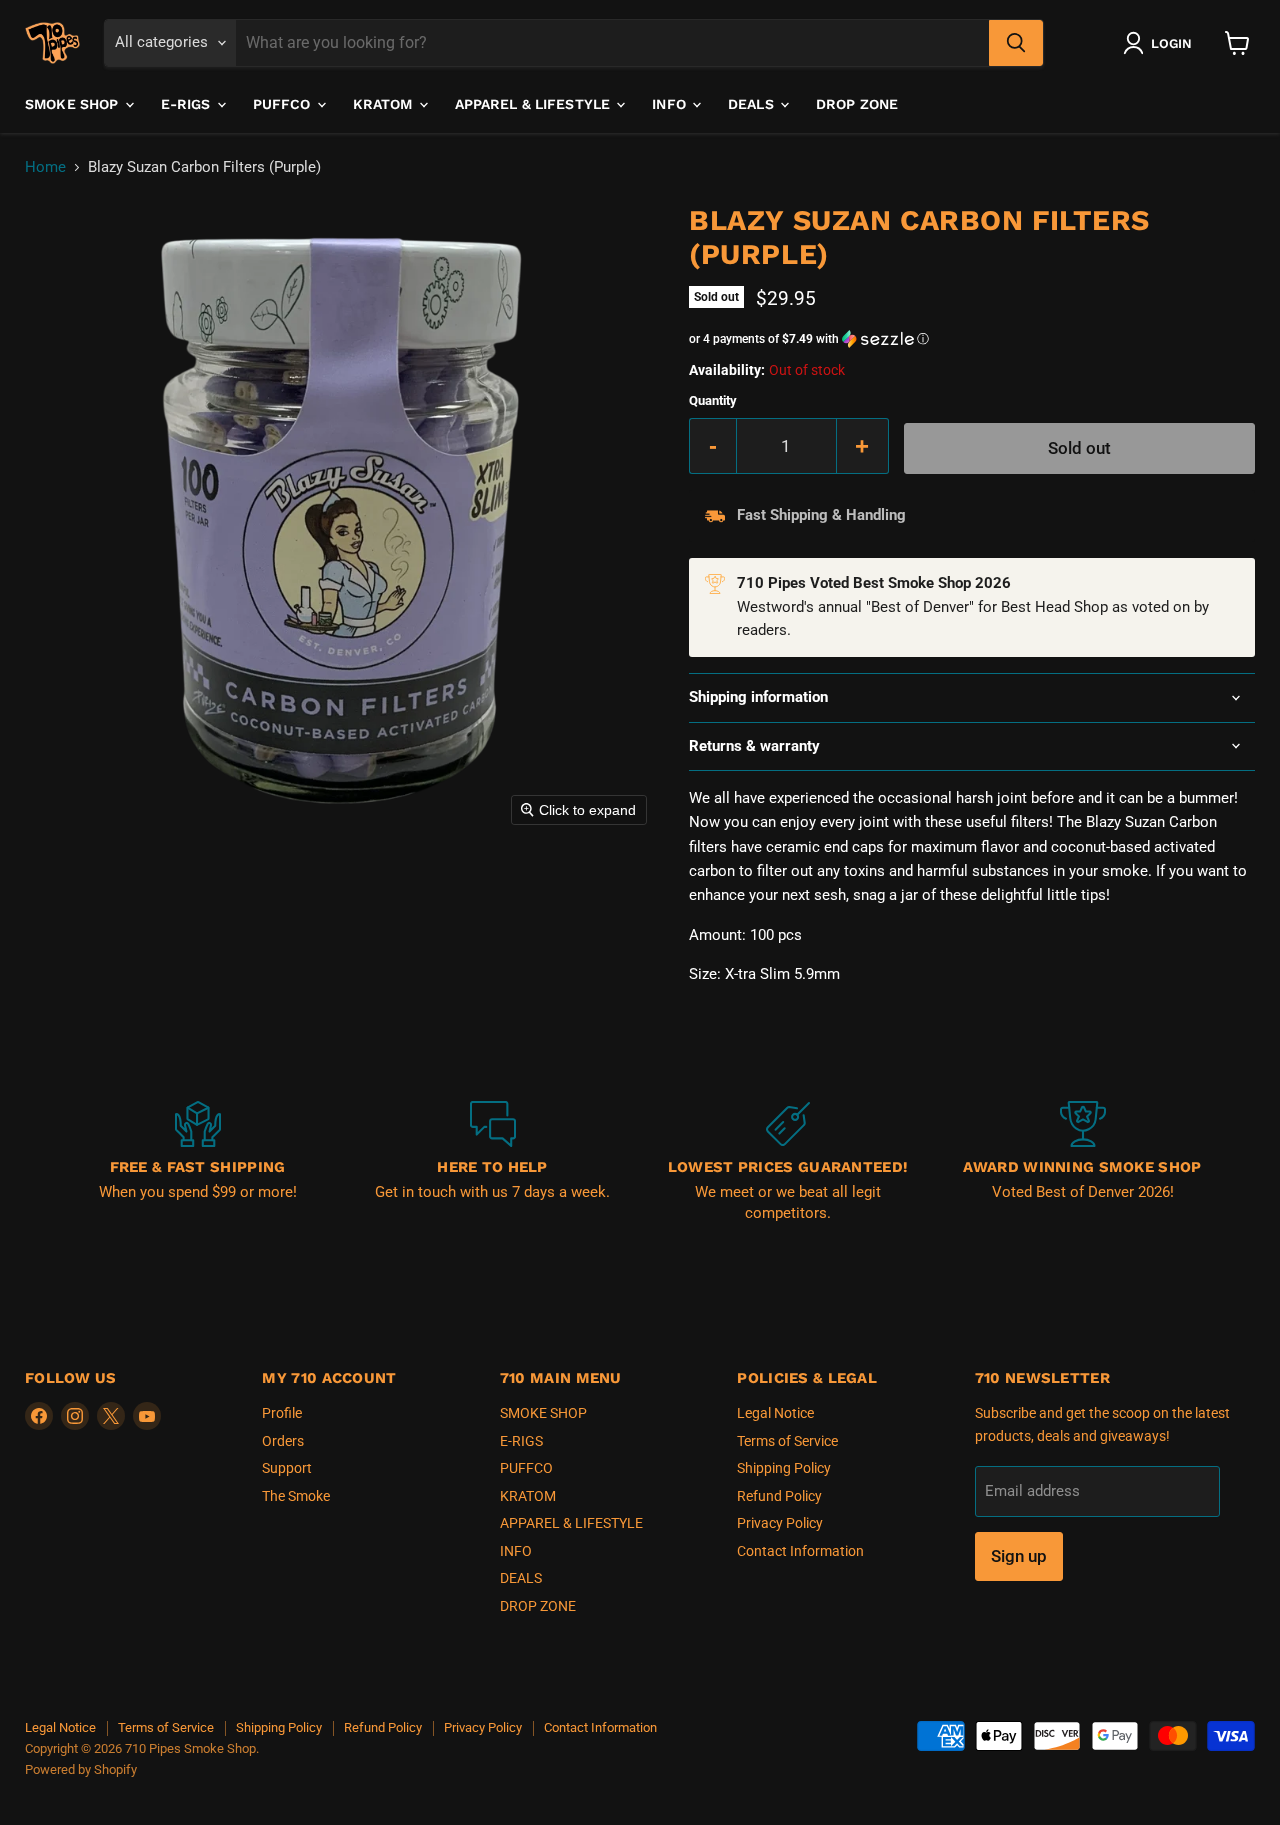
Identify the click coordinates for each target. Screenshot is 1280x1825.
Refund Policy (779, 1496)
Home (45, 167)
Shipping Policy (784, 1468)
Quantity (713, 400)
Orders (283, 1441)
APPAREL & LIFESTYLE (535, 104)
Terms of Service (787, 1441)
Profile (282, 1413)
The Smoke (296, 1496)
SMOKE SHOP (74, 104)
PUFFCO (284, 104)
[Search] (1016, 43)
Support (287, 1468)
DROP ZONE (857, 104)
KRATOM (385, 104)
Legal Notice (775, 1413)
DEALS (753, 104)
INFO (671, 104)
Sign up (1019, 1556)
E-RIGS (188, 104)
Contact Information (800, 1551)
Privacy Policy (780, 1523)
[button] (1161, 43)
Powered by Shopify (81, 1769)
